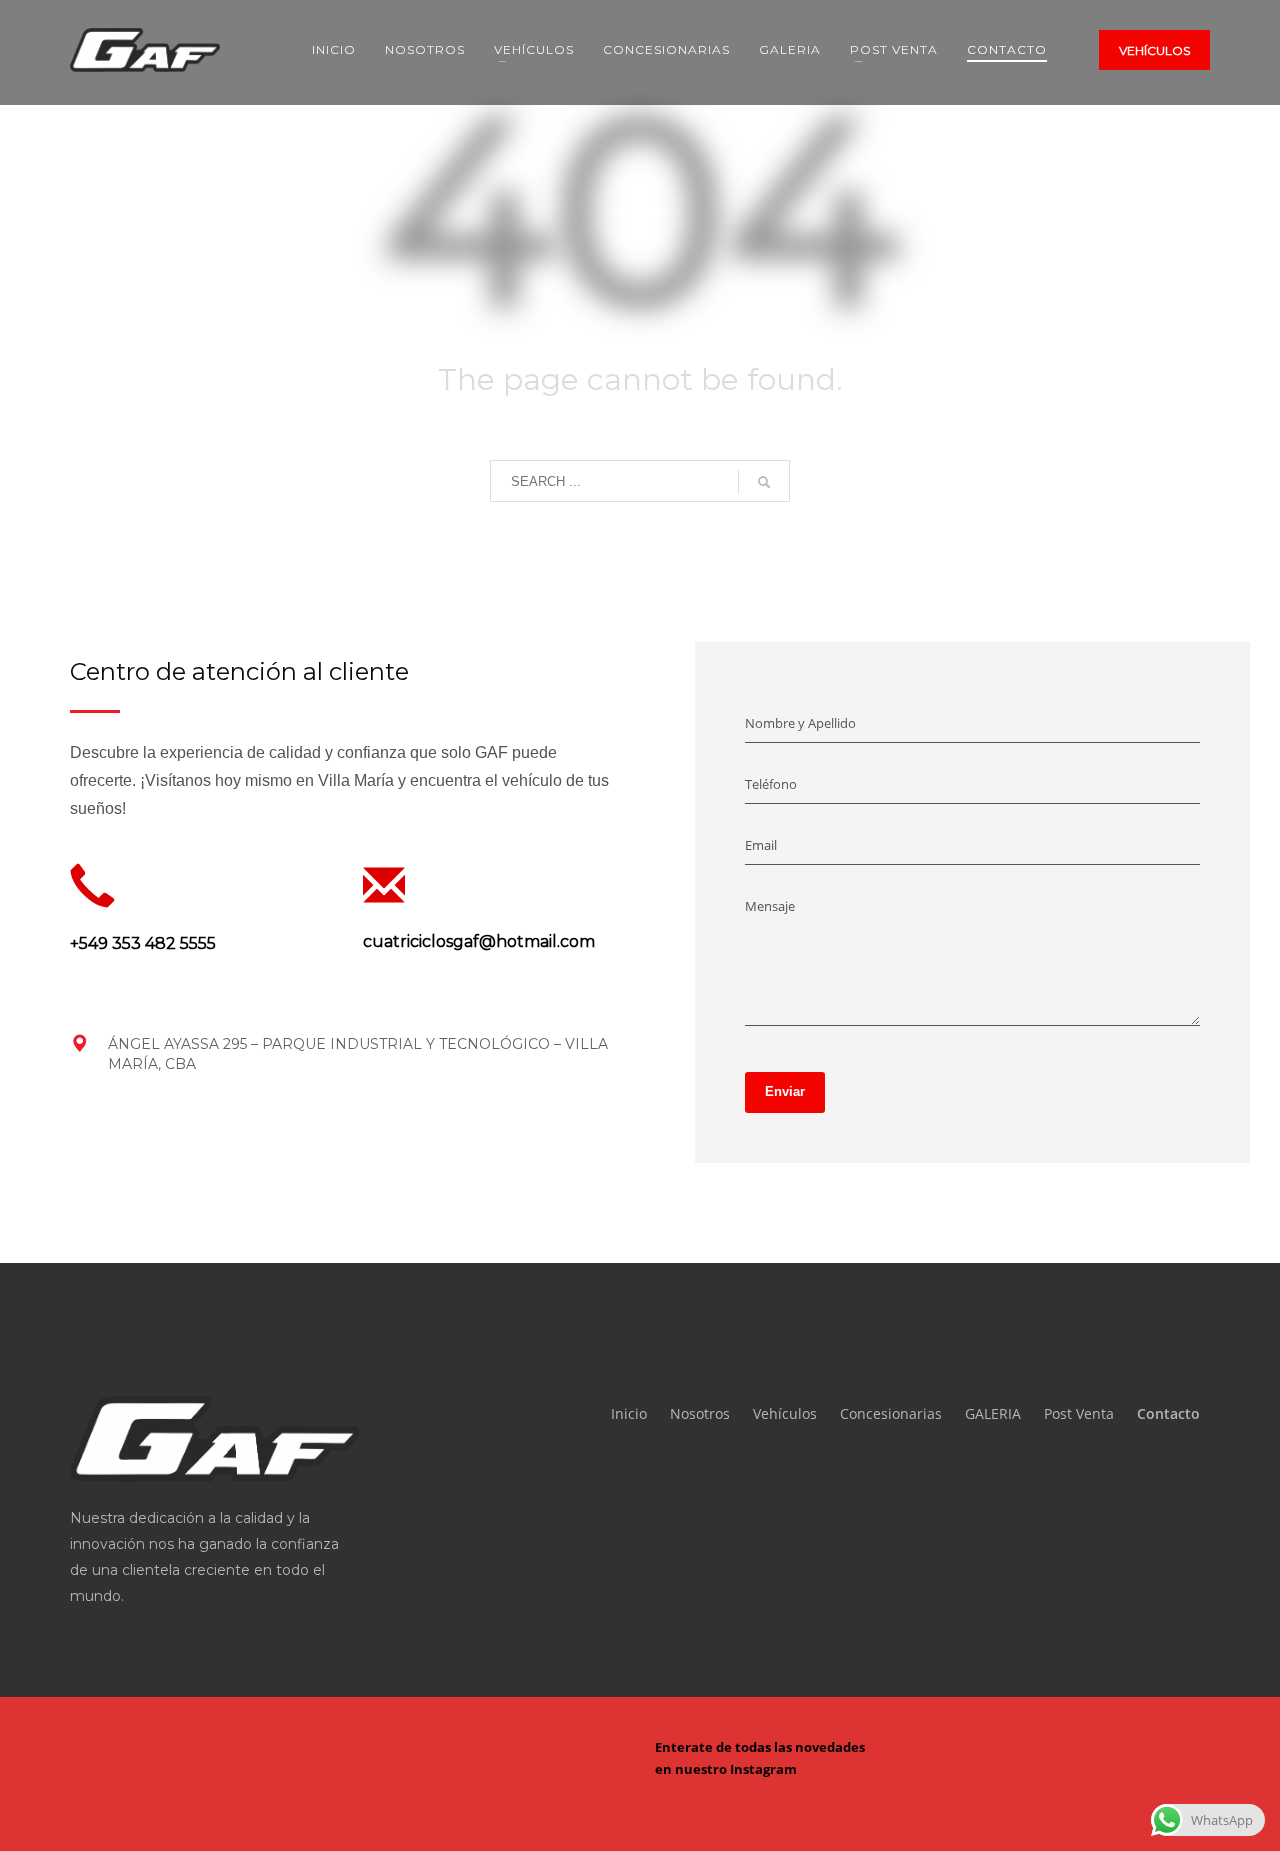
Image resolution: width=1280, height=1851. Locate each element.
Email (761, 845)
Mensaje (770, 906)
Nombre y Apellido (800, 723)
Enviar (785, 1091)
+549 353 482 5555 (143, 943)
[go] (764, 482)
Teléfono (771, 784)
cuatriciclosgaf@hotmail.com (479, 941)
